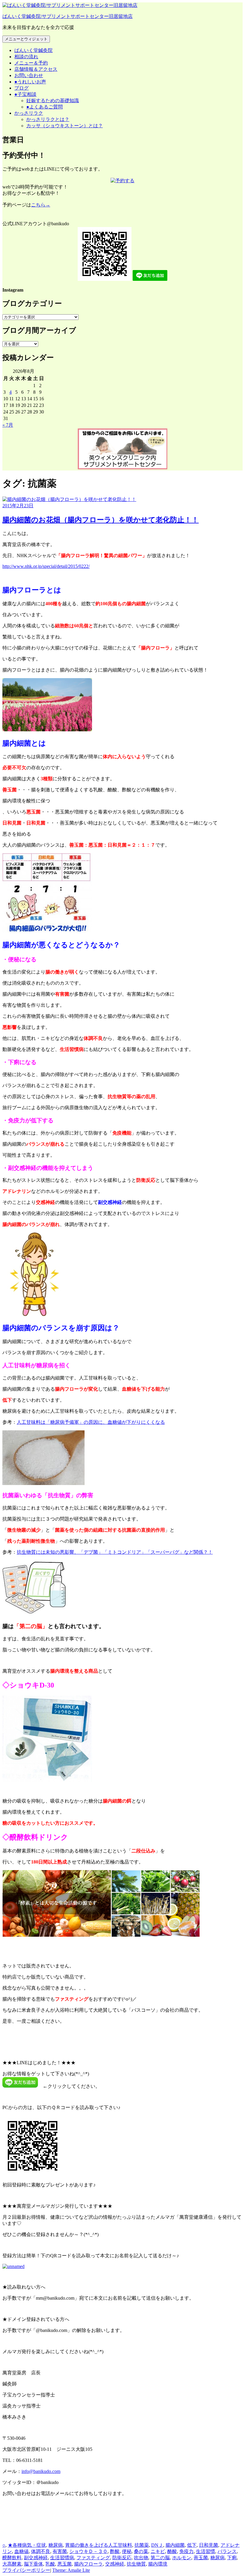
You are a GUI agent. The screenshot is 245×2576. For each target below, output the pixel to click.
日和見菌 (209, 2545)
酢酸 (115, 2551)
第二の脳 (160, 2558)
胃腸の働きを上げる (87, 2545)
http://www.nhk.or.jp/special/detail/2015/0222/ (46, 566)
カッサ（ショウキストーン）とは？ (65, 126)
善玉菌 (201, 2558)
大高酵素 (12, 2564)
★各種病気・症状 (27, 2545)
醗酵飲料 (12, 2558)
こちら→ (41, 205)
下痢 (232, 2558)
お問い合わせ (29, 75)
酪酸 (172, 2551)
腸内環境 (158, 2564)
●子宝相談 (25, 94)
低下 (192, 2545)
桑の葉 (141, 2551)
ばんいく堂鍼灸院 (33, 50)
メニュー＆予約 (31, 63)
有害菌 (60, 2551)
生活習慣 (206, 2551)
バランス (227, 2551)
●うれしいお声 (30, 82)
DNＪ (157, 2545)
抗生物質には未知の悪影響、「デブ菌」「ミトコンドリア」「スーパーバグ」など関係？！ (115, 1552)
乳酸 (50, 2564)
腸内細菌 (175, 2545)
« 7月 (8, 425)
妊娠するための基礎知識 (53, 101)
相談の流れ (26, 57)
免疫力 (186, 2551)
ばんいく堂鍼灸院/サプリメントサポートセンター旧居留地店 (68, 16)
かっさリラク (29, 113)
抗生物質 (136, 2564)
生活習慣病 (62, 2558)
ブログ (22, 88)
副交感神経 (36, 2558)
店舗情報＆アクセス (36, 69)
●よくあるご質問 (45, 107)
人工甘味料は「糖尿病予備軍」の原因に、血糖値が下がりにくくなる (91, 1422)
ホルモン (182, 2558)
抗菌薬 (142, 2545)
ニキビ (158, 2551)
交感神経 (115, 2564)
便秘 (127, 2551)
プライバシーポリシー (26, 2570)
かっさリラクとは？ (48, 119)
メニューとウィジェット (26, 39)
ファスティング (93, 2558)
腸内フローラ (88, 2564)
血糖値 (22, 2551)
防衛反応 (122, 2558)
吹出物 (141, 2558)
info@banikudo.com (41, 2471)
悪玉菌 (65, 2564)
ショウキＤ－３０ (88, 2551)
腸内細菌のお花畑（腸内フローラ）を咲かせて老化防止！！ (101, 520)
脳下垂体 (33, 2564)
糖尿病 (56, 2545)
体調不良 (41, 2551)
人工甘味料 (120, 2545)
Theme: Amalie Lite (71, 2570)
